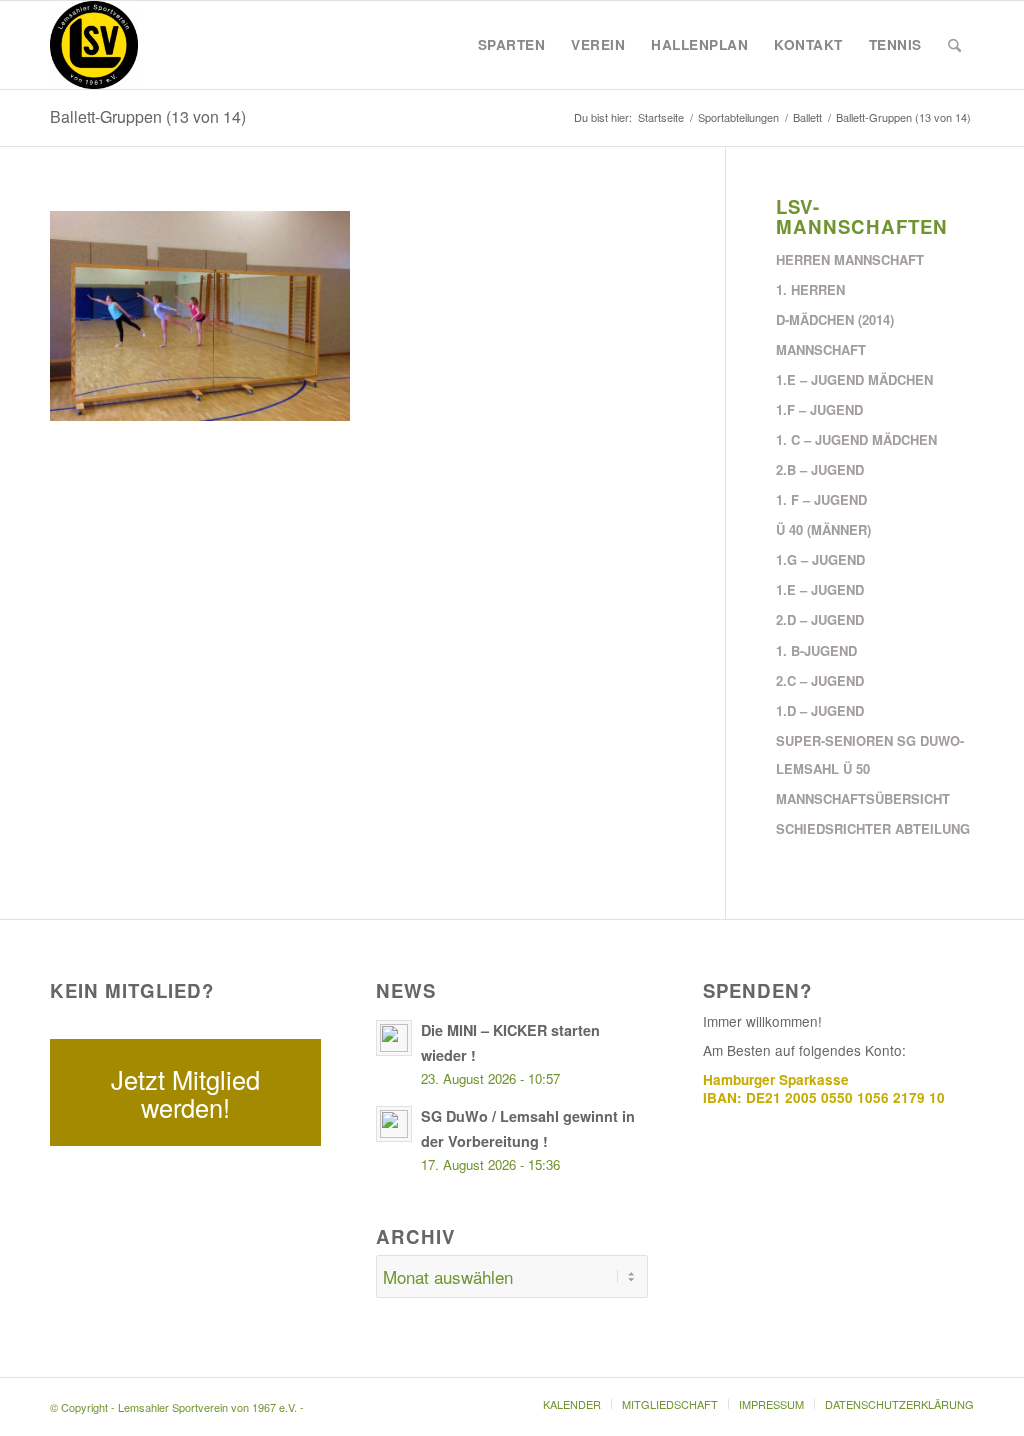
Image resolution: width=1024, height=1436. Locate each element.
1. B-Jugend (816, 650)
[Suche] (954, 45)
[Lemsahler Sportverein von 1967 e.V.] (94, 45)
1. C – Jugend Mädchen (856, 439)
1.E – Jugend (820, 589)
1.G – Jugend (820, 559)
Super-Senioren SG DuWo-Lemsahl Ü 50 (870, 754)
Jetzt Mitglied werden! (185, 1093)
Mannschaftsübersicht (863, 798)
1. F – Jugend (821, 499)
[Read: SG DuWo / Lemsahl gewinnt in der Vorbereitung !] (394, 1124)
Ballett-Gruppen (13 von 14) (148, 116)
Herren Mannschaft (850, 259)
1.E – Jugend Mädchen (854, 379)
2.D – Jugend (820, 619)
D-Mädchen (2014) (835, 319)
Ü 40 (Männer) (823, 529)
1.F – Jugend (819, 409)
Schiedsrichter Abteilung (873, 828)
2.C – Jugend (820, 680)
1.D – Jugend (820, 710)
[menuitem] (512, 45)
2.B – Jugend (820, 469)
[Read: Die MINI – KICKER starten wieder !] (394, 1038)
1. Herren (810, 289)
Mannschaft (821, 349)
